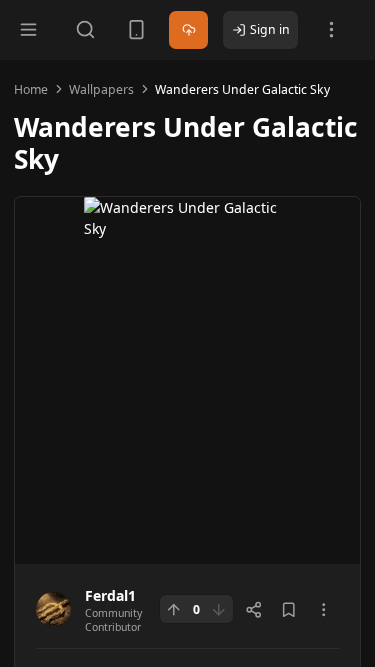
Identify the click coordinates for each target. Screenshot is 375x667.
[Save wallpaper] (289, 610)
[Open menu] (28, 29)
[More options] (324, 610)
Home (31, 89)
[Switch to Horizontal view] (136, 29)
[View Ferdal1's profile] (53, 609)
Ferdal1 (110, 595)
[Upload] (188, 30)
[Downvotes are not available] (219, 609)
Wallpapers (101, 89)
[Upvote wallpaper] (174, 609)
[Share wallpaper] (254, 610)
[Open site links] (331, 29)
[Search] (85, 29)
